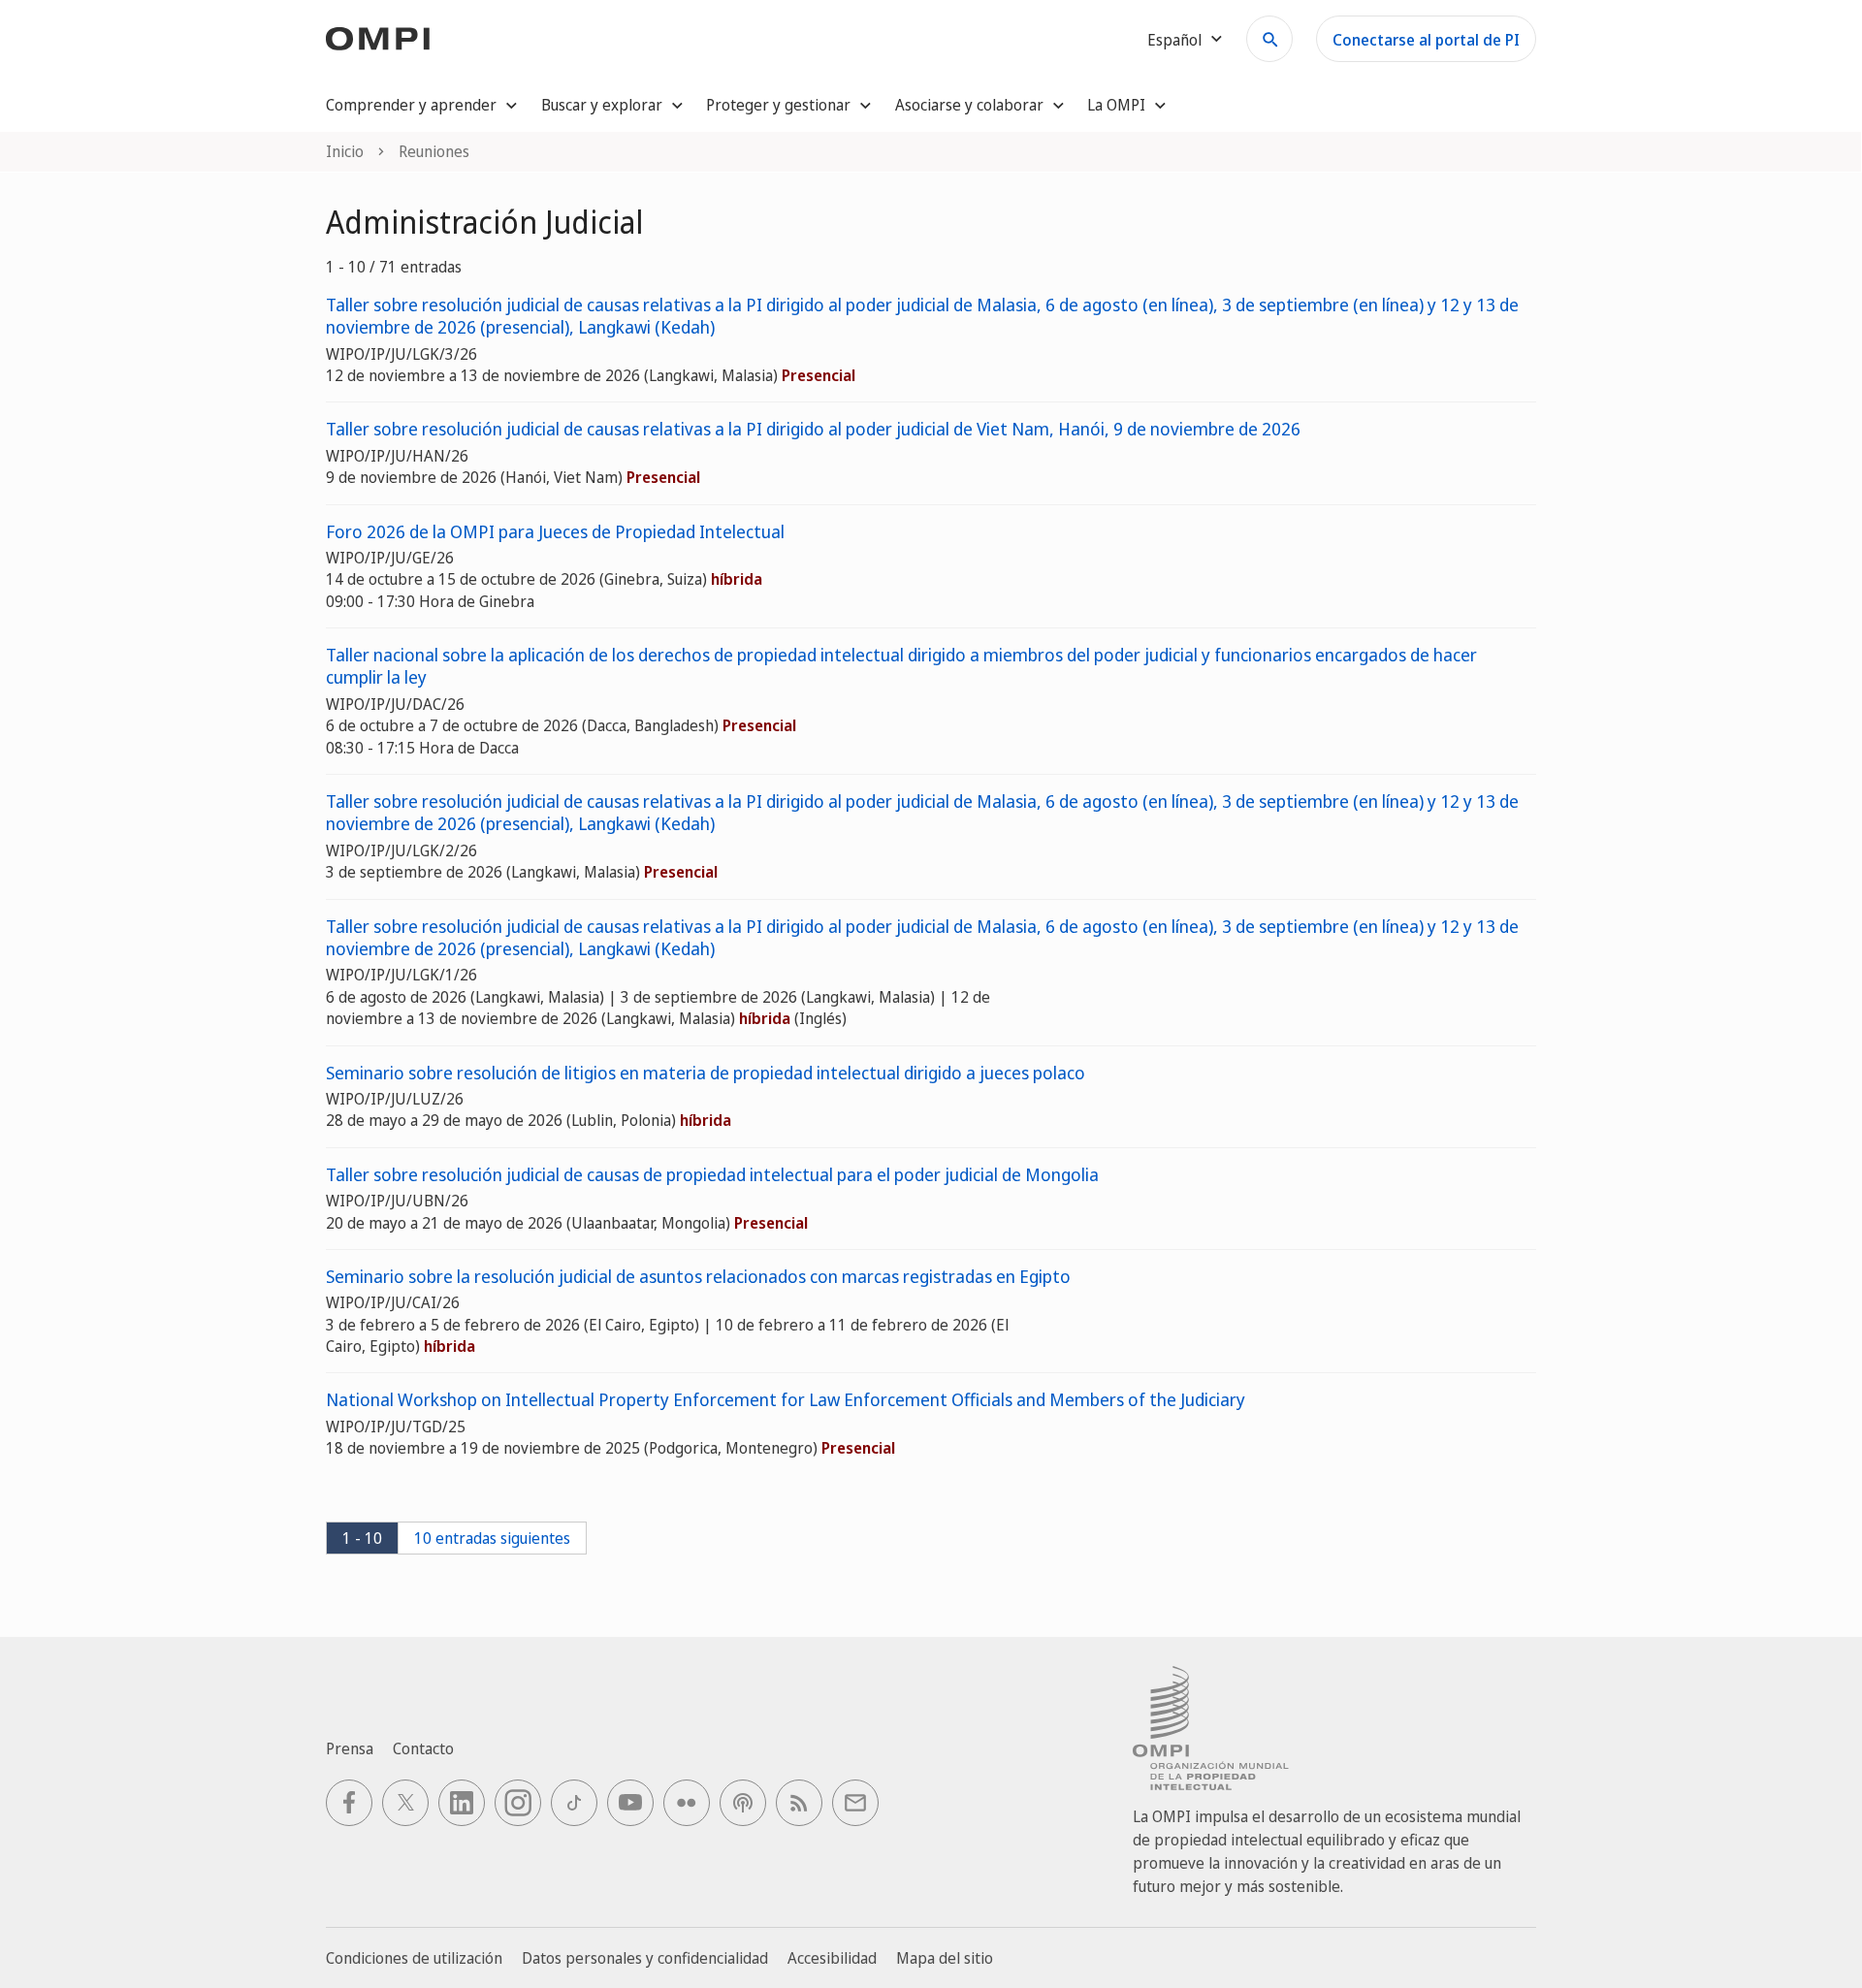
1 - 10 (362, 1538)
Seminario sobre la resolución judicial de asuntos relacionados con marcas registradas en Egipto (698, 1277)
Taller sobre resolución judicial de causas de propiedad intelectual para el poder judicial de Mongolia (712, 1175)
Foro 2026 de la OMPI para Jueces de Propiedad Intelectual (555, 532)
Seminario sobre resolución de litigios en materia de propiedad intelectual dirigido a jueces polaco (706, 1073)
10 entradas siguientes (492, 1538)
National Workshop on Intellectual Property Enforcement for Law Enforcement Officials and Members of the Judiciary (786, 1400)
